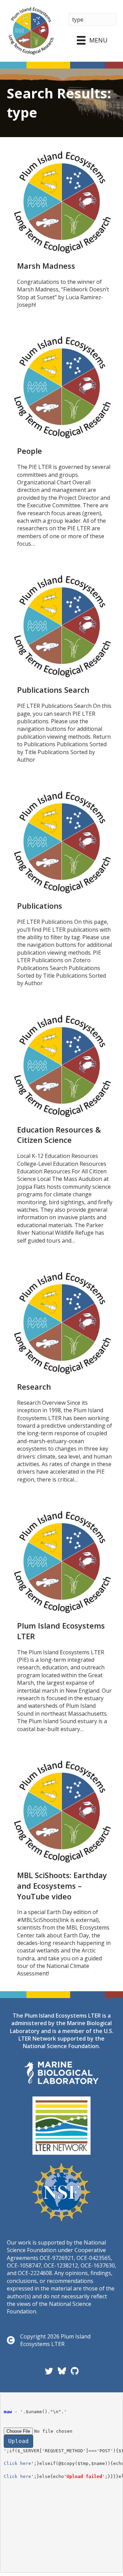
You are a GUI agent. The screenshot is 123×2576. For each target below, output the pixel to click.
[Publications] (61, 842)
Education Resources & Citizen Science (59, 1135)
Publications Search (53, 690)
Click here (17, 2463)
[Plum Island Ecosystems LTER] (61, 1561)
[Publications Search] (61, 626)
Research (34, 1387)
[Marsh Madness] (61, 202)
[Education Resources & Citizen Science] (61, 1065)
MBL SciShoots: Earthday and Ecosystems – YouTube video (62, 1886)
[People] (61, 387)
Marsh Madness (46, 266)
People (30, 451)
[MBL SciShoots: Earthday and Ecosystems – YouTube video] (61, 1811)
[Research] (61, 1322)
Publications (40, 906)
